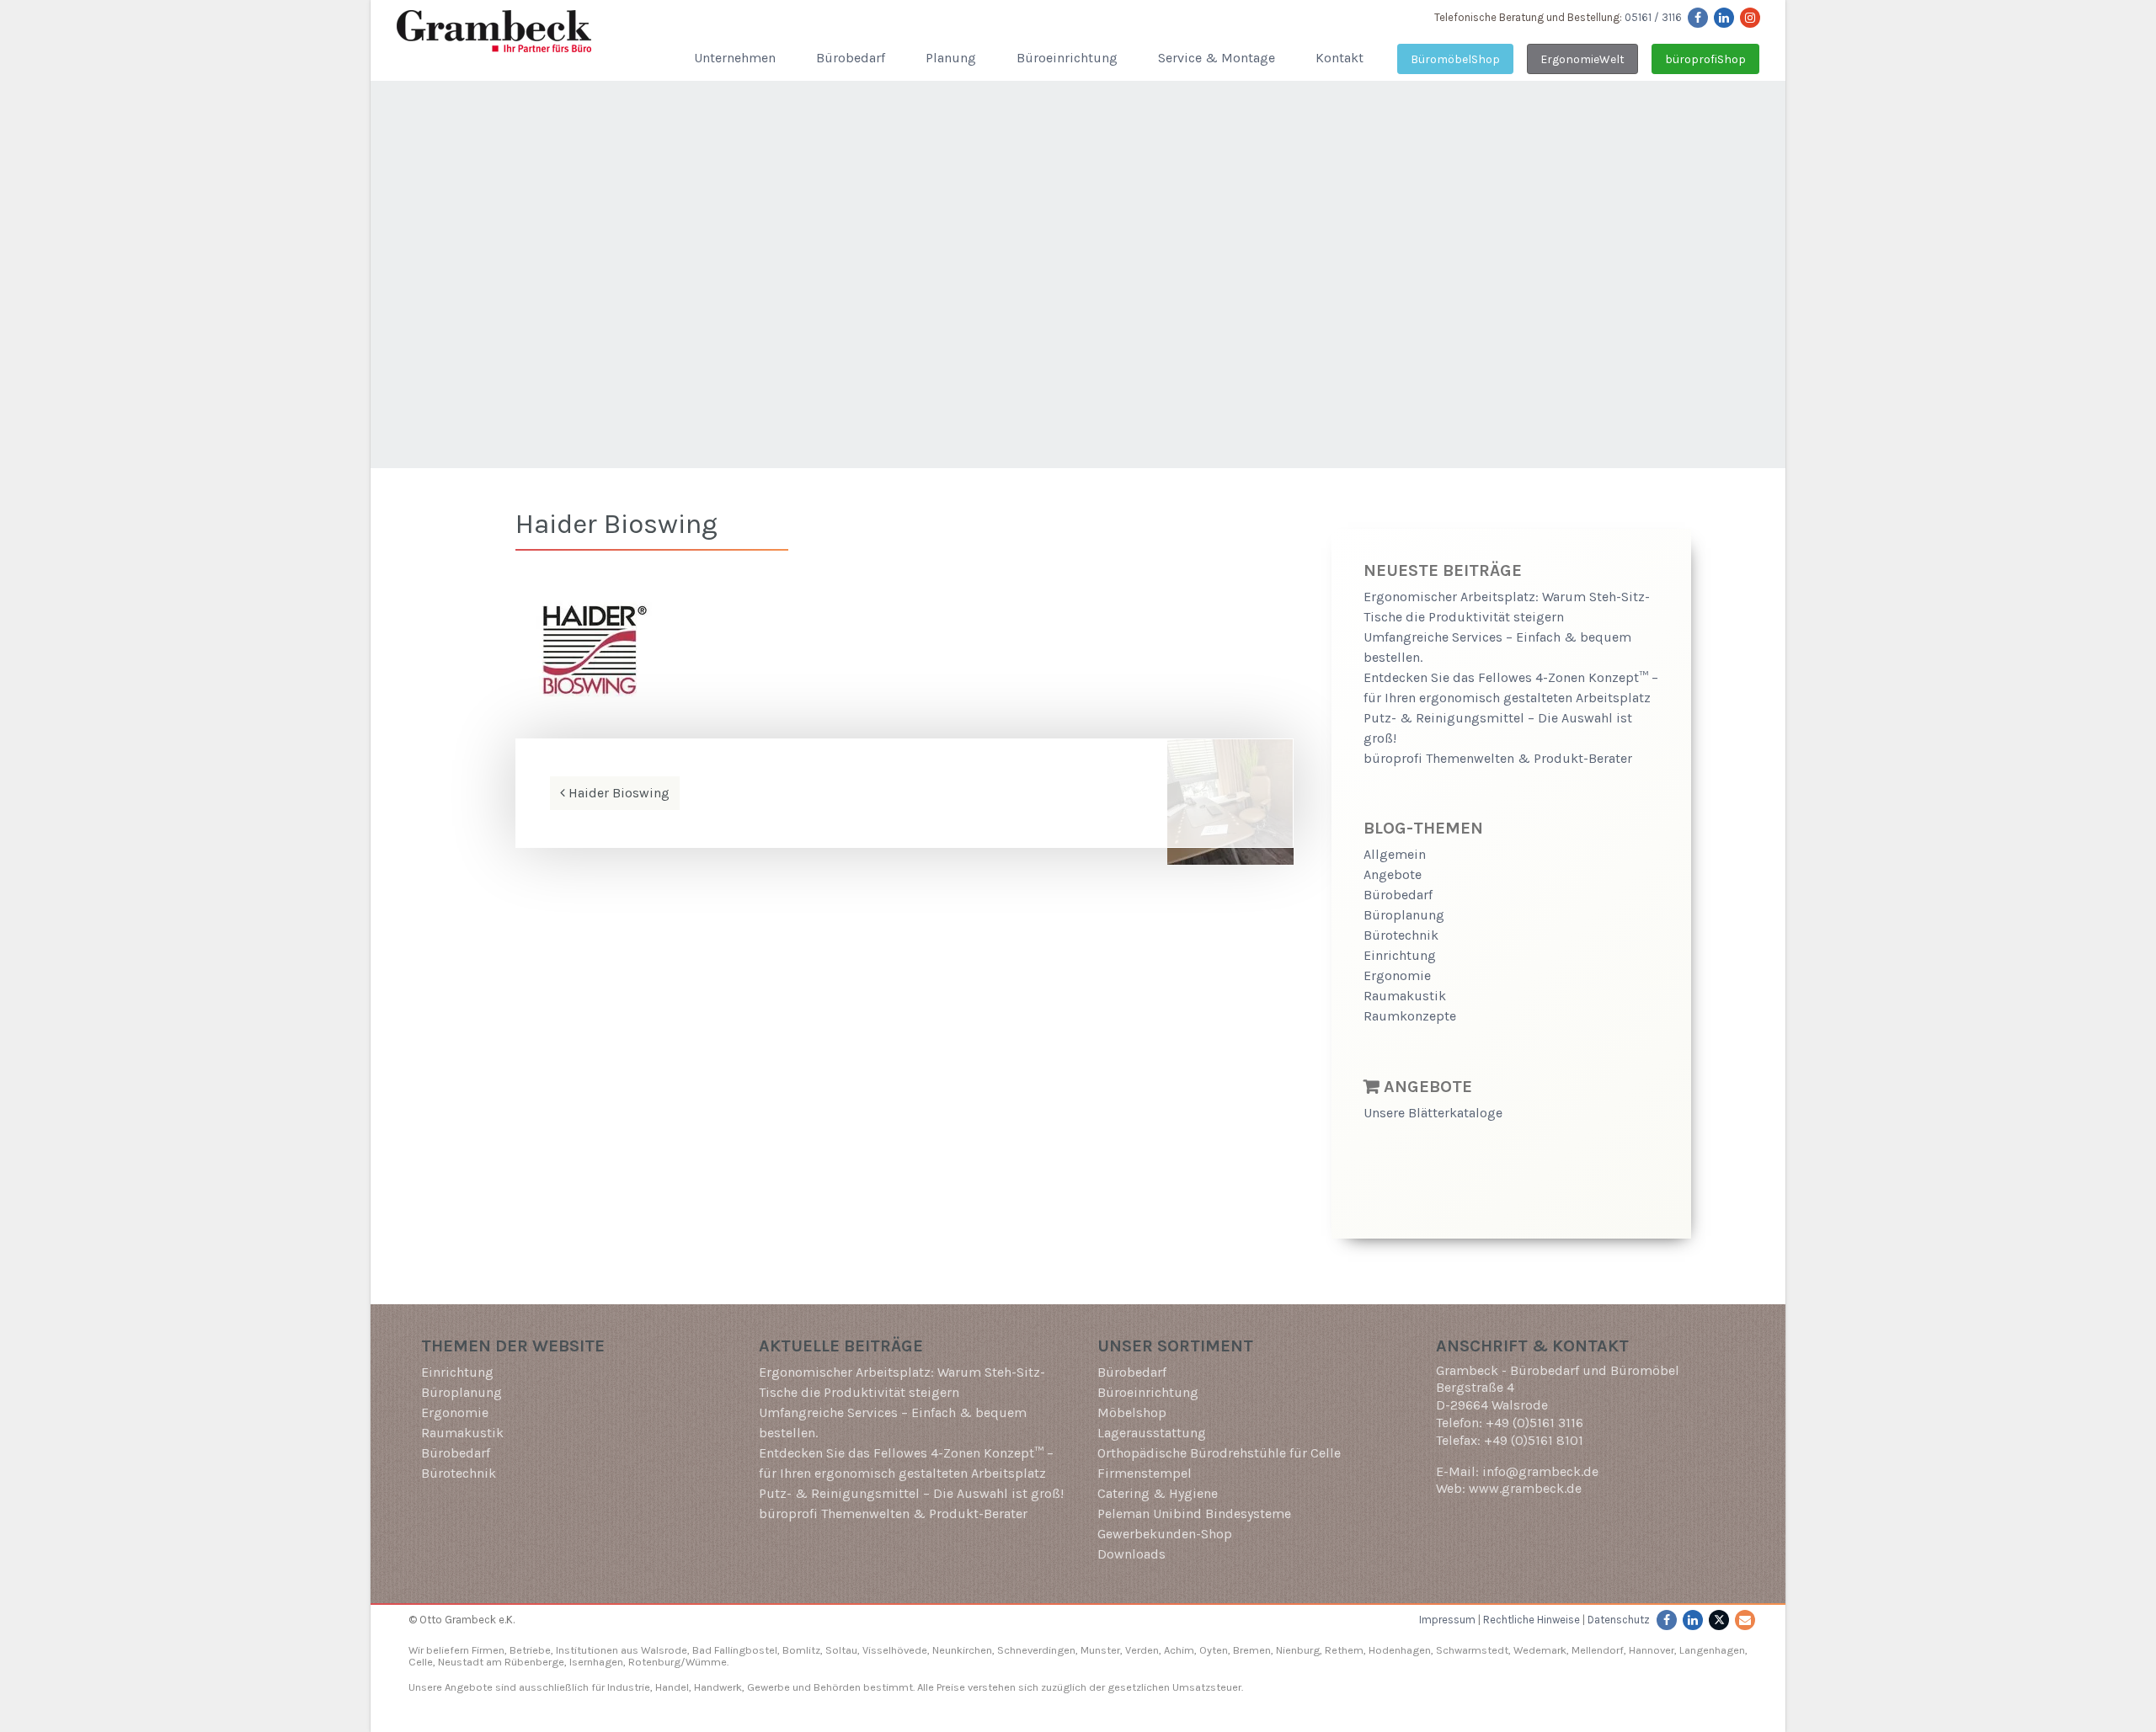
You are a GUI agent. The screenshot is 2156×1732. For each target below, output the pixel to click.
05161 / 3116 (1653, 17)
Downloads (1131, 1554)
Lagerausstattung (1152, 1433)
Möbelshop (1132, 1412)
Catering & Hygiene (1158, 1493)
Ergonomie (1397, 975)
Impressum (1447, 1620)
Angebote (1393, 874)
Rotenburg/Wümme (678, 1662)
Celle (421, 1662)
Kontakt (1339, 58)
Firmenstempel (1145, 1473)
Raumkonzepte (1410, 1016)
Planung (951, 58)
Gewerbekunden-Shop (1165, 1534)
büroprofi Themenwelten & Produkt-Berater (1498, 758)
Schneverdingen (1036, 1650)
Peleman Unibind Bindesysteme (1194, 1514)
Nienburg (1298, 1650)
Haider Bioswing (617, 793)
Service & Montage (1217, 58)
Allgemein (1395, 854)
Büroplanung (1404, 915)
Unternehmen (735, 58)
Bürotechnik (1401, 935)
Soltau (841, 1650)
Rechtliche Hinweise (1532, 1620)
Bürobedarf (851, 58)
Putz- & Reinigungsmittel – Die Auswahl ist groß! (911, 1493)
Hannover (1652, 1650)
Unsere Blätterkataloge (1433, 1113)
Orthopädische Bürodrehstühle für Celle (1219, 1453)
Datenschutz (1619, 1620)
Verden (1141, 1650)
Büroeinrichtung (1067, 58)
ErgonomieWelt (1582, 59)
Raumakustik (1405, 996)
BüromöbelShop (1455, 59)
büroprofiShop (1705, 59)
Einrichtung (1400, 955)
